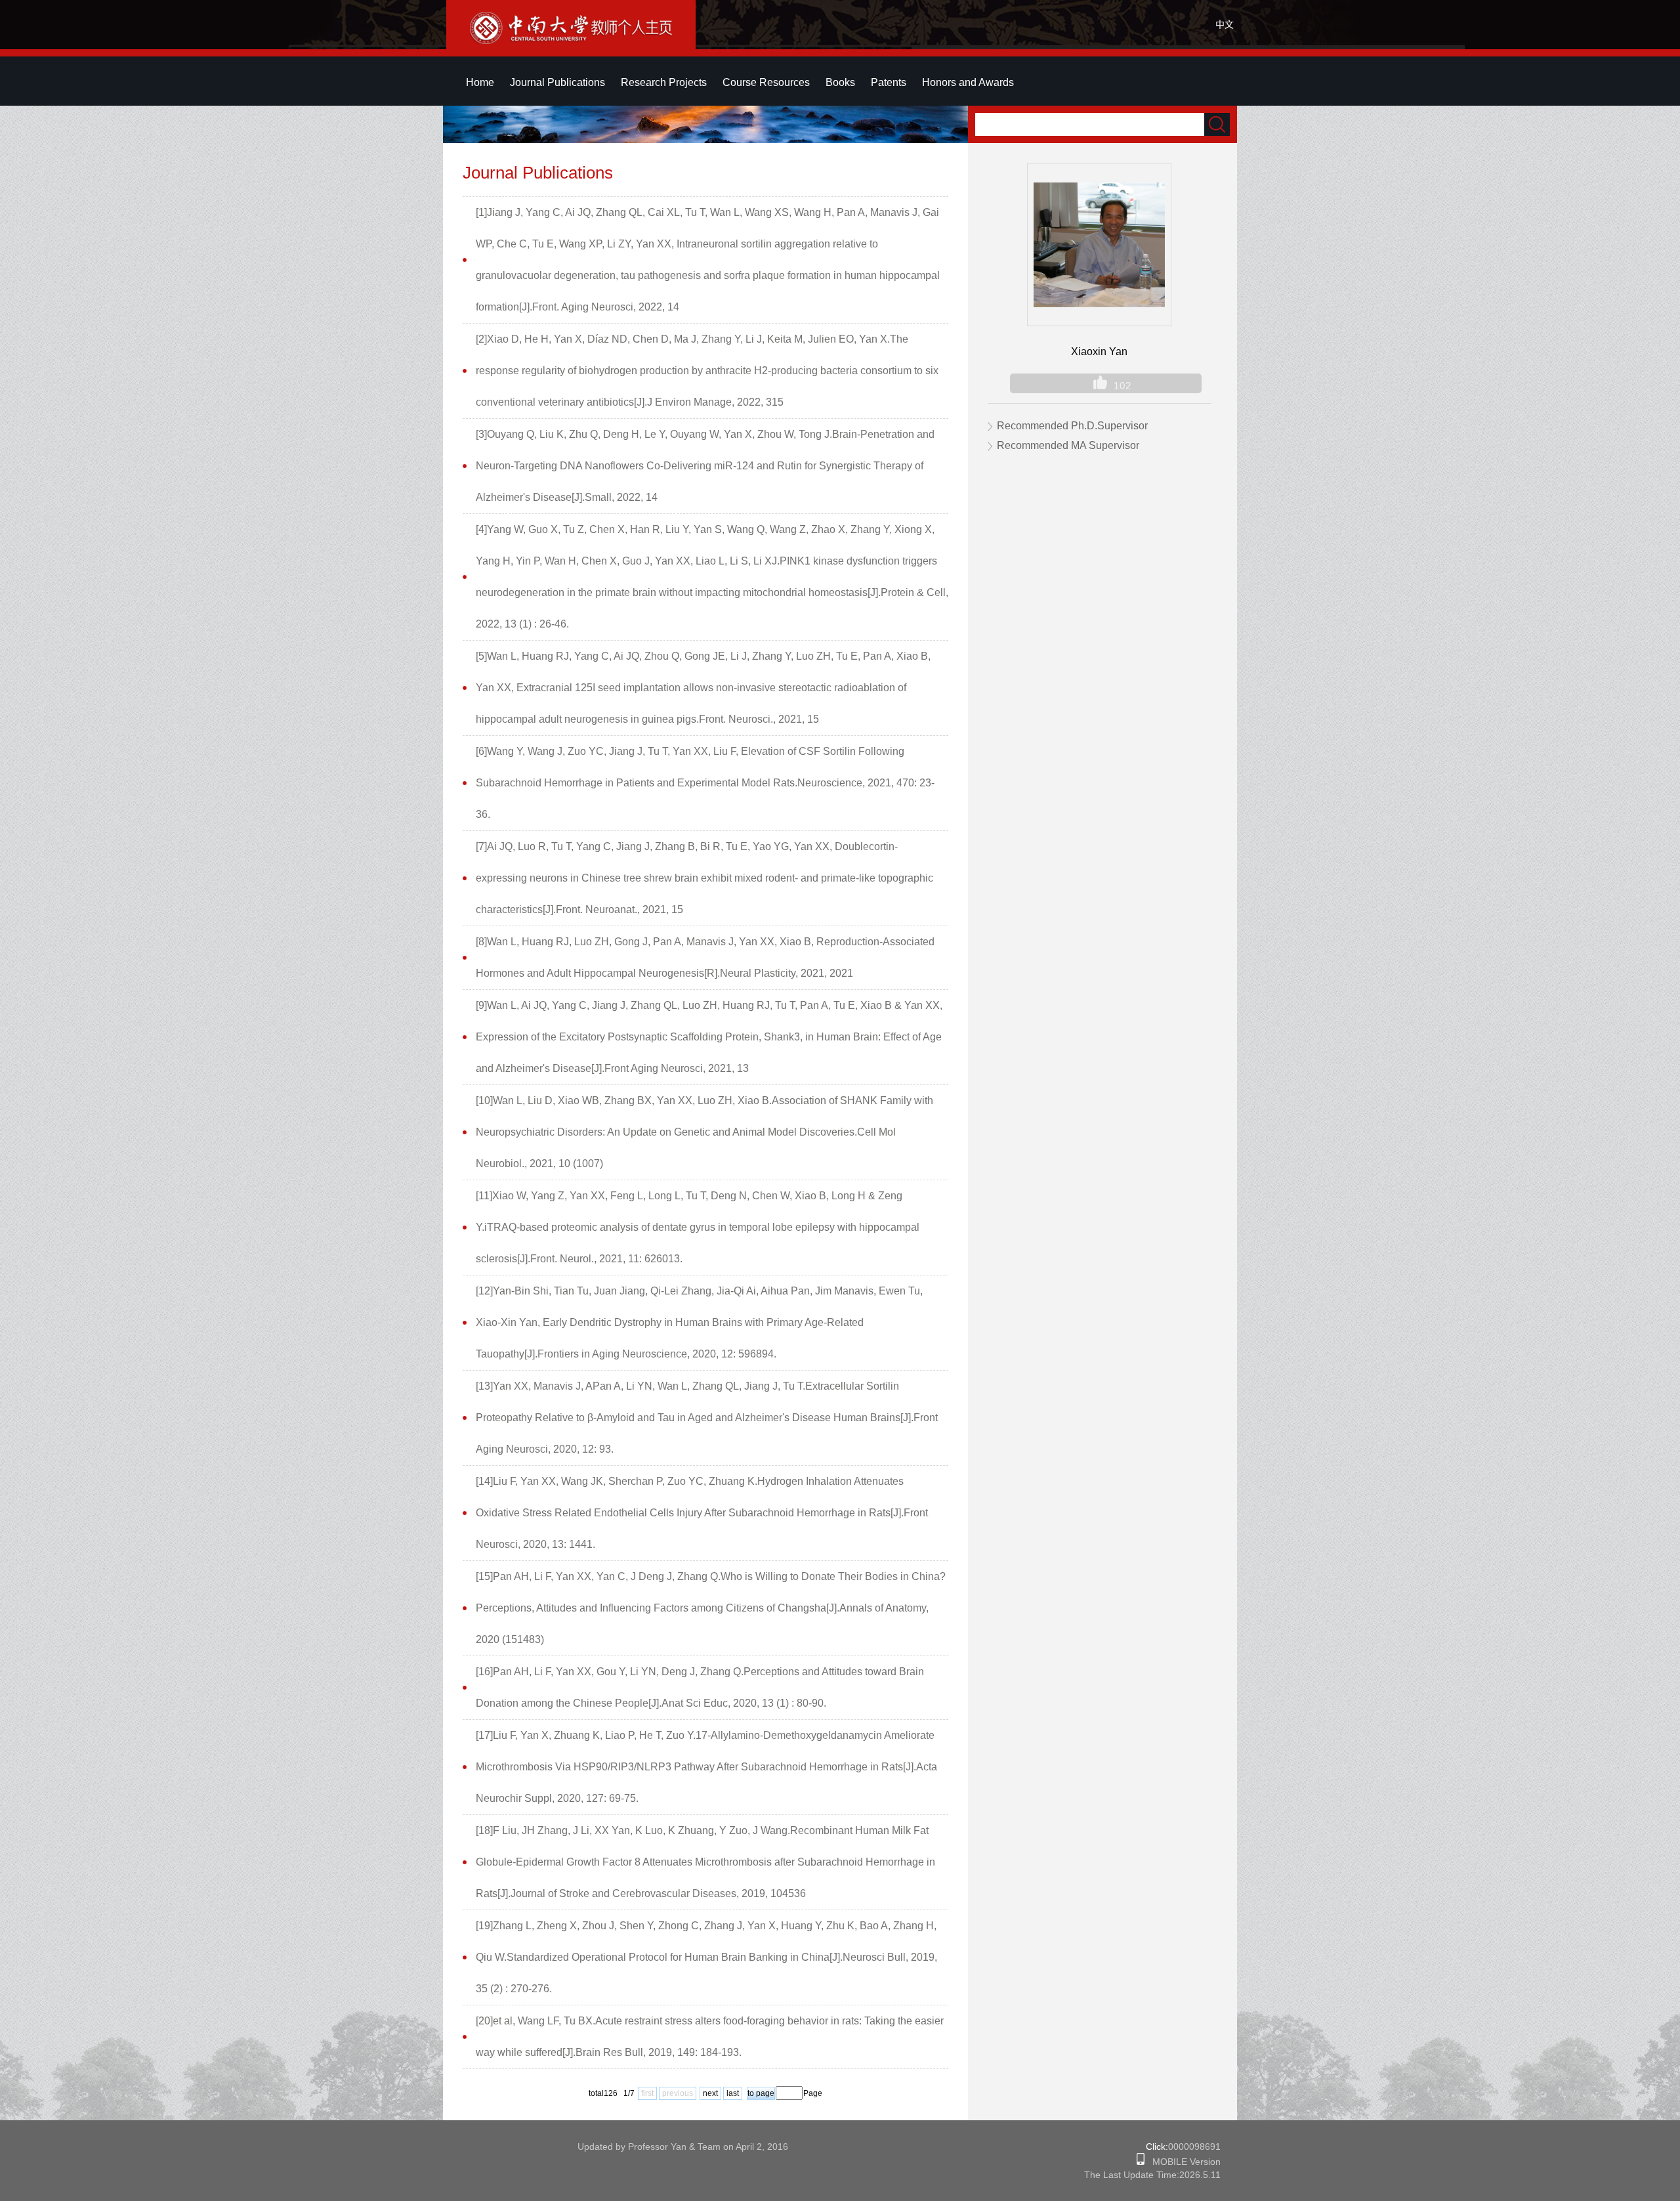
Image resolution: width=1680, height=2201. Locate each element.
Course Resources (766, 82)
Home (480, 82)
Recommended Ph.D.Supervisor (1072, 426)
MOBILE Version (1183, 2162)
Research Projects (664, 82)
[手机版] (1141, 2162)
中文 (1225, 24)
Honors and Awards (968, 82)
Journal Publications (557, 82)
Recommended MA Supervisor (1068, 445)
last (733, 2093)
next (710, 2093)
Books (840, 82)
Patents (889, 82)
